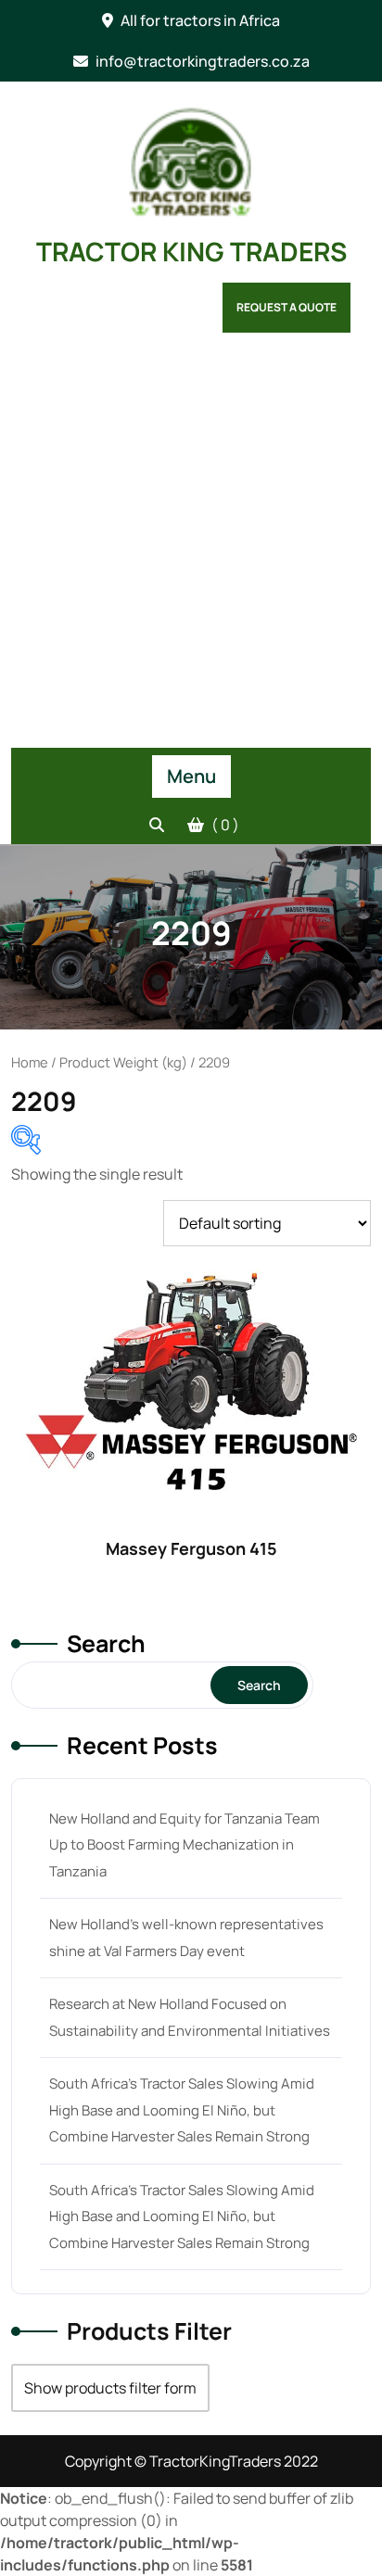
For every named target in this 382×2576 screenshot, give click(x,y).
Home (30, 1062)
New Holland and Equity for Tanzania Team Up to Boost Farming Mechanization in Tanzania (185, 1845)
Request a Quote (286, 307)
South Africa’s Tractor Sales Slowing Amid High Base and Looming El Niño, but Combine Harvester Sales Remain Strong (182, 2110)
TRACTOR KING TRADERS (191, 251)
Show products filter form (110, 2388)
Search (106, 1643)
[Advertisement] (191, 548)
